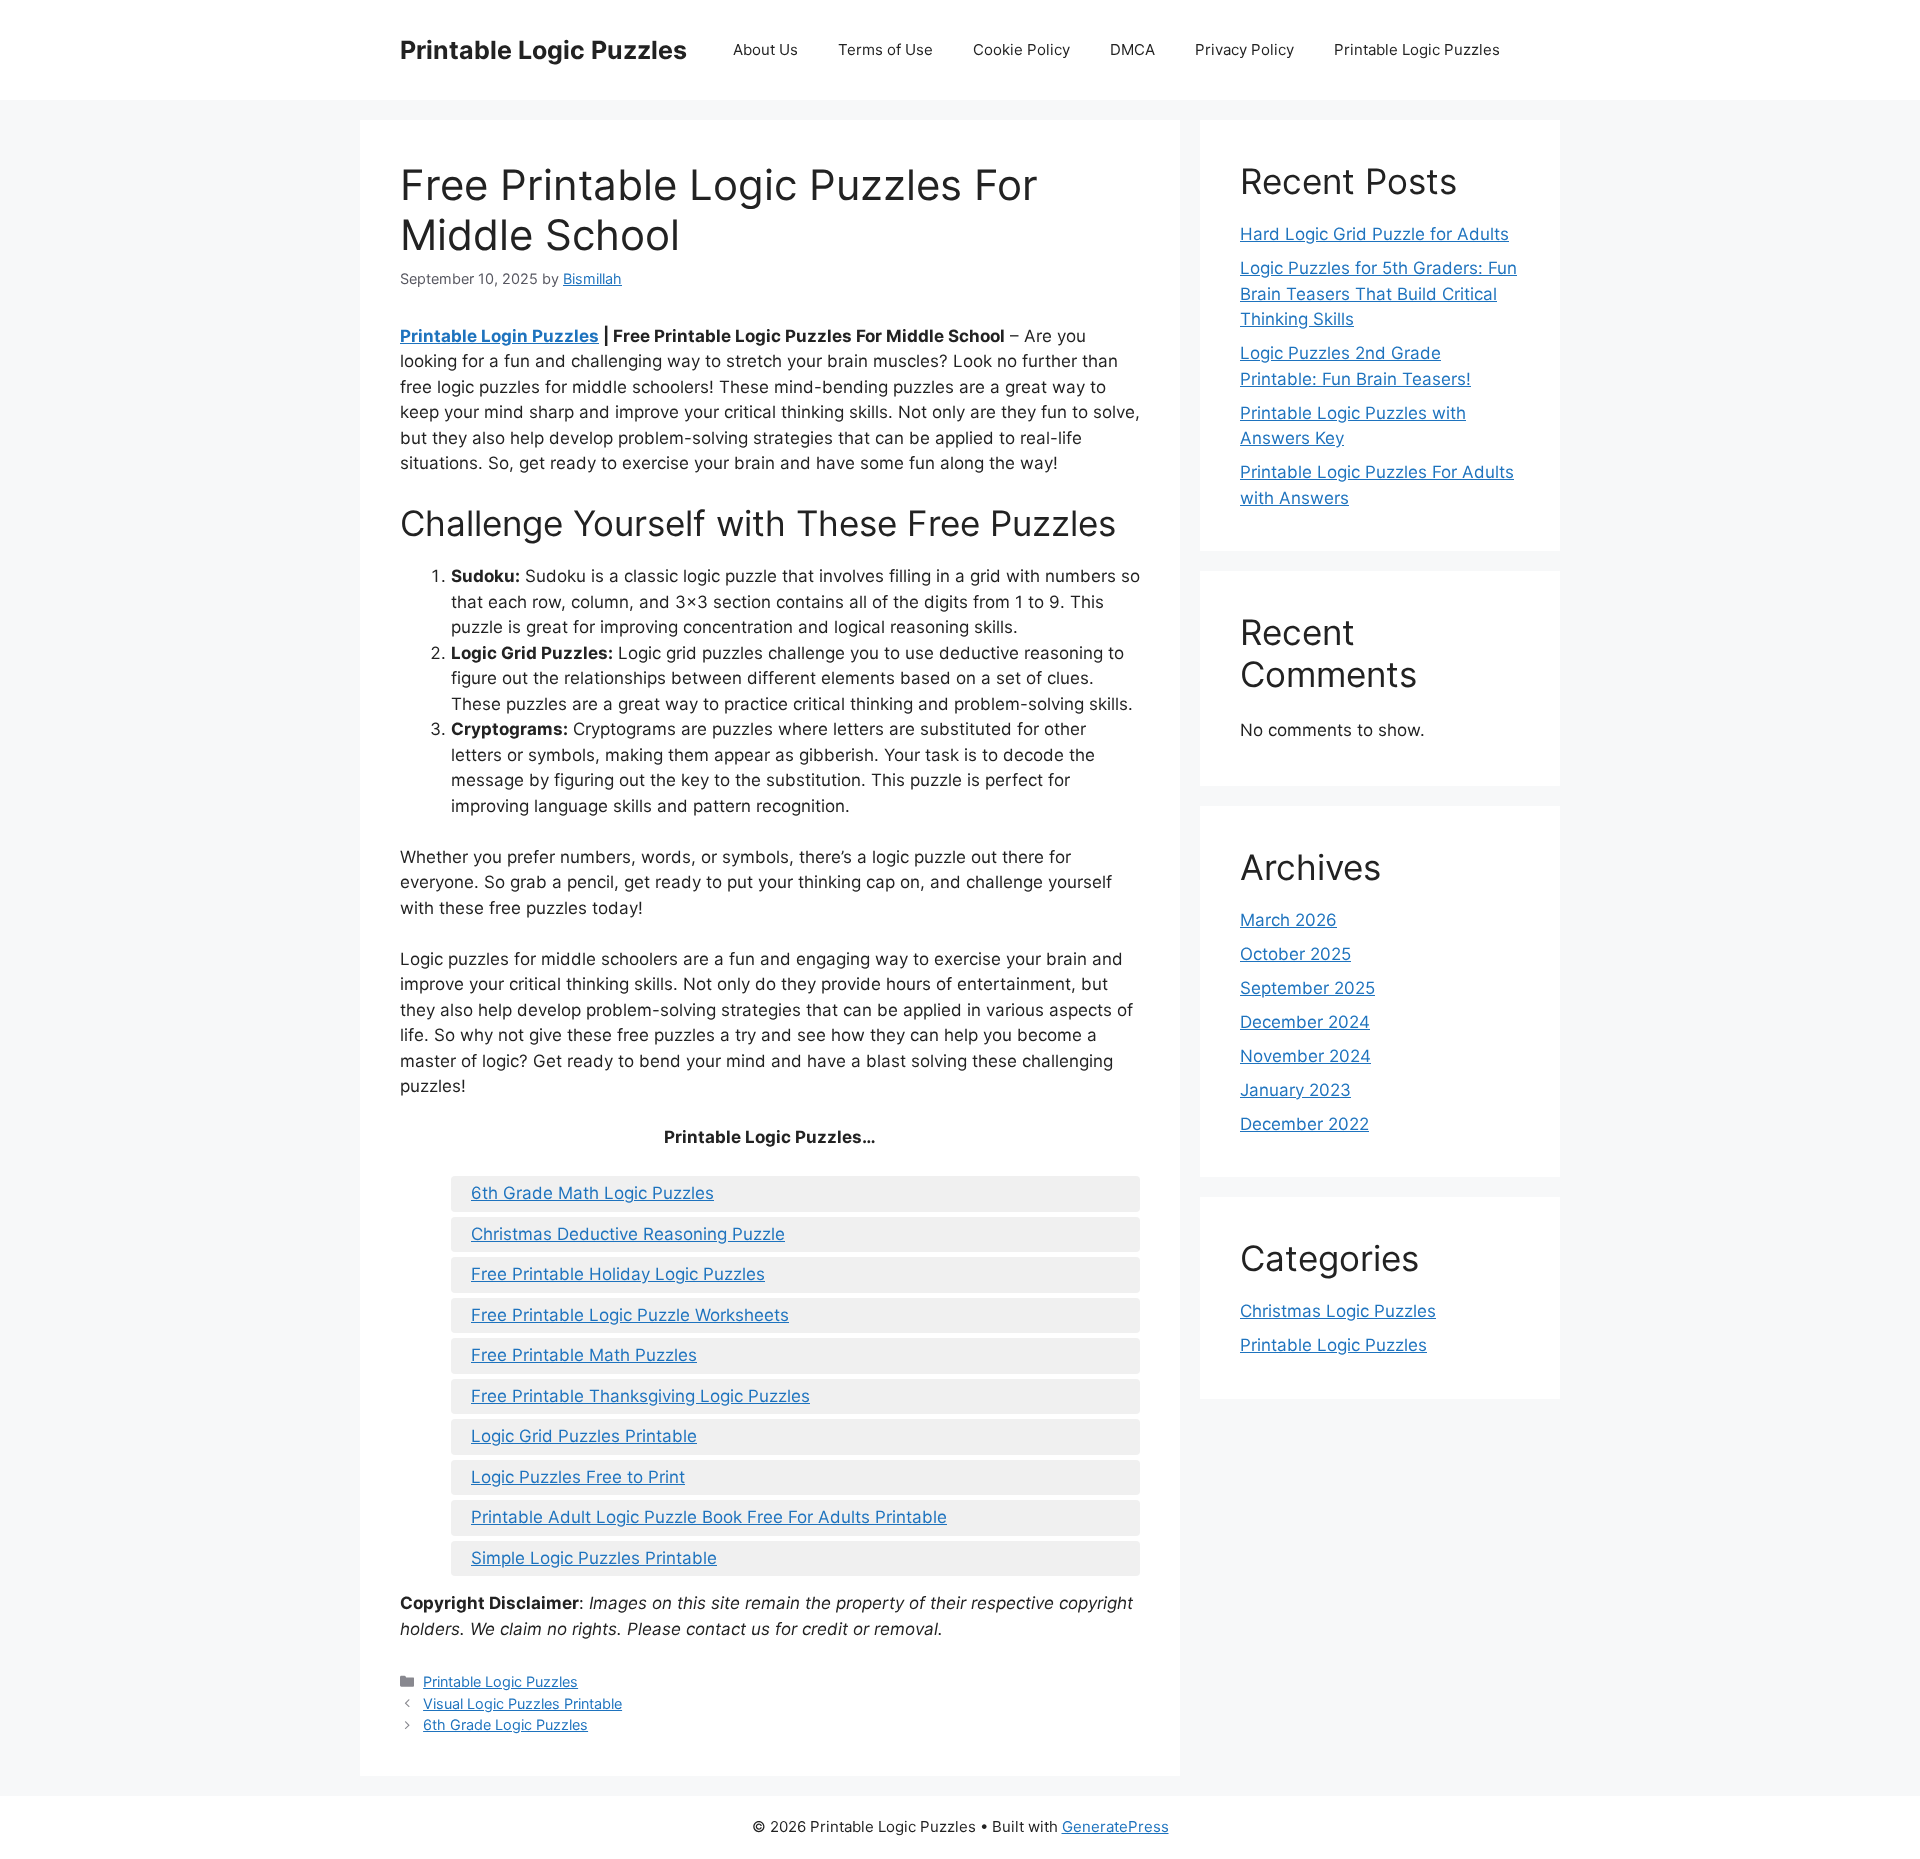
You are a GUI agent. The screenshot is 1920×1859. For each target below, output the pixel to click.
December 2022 (1304, 1124)
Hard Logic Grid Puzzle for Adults (1374, 234)
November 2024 (1305, 1056)
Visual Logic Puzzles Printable (522, 1703)
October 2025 (1295, 954)
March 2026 (1288, 920)
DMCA (1132, 49)
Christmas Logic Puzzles (1338, 1311)
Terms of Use (885, 49)
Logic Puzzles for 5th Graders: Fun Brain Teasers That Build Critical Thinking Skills (1378, 293)
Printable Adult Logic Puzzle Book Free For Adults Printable (709, 1517)
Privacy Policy (1244, 49)
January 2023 (1295, 1090)
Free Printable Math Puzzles (584, 1355)
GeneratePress (1115, 1826)
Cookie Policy (1021, 49)
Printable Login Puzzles (499, 336)
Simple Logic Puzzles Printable (594, 1558)
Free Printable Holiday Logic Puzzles (618, 1274)
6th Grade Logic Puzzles (505, 1724)
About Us (765, 49)
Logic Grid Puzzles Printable (584, 1436)
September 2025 (1307, 988)
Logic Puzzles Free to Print (578, 1477)
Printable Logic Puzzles (543, 50)
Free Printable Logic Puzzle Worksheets (630, 1315)
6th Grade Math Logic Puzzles (592, 1193)
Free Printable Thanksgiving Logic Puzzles (640, 1396)
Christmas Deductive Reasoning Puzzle (628, 1234)
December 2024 (1305, 1022)
